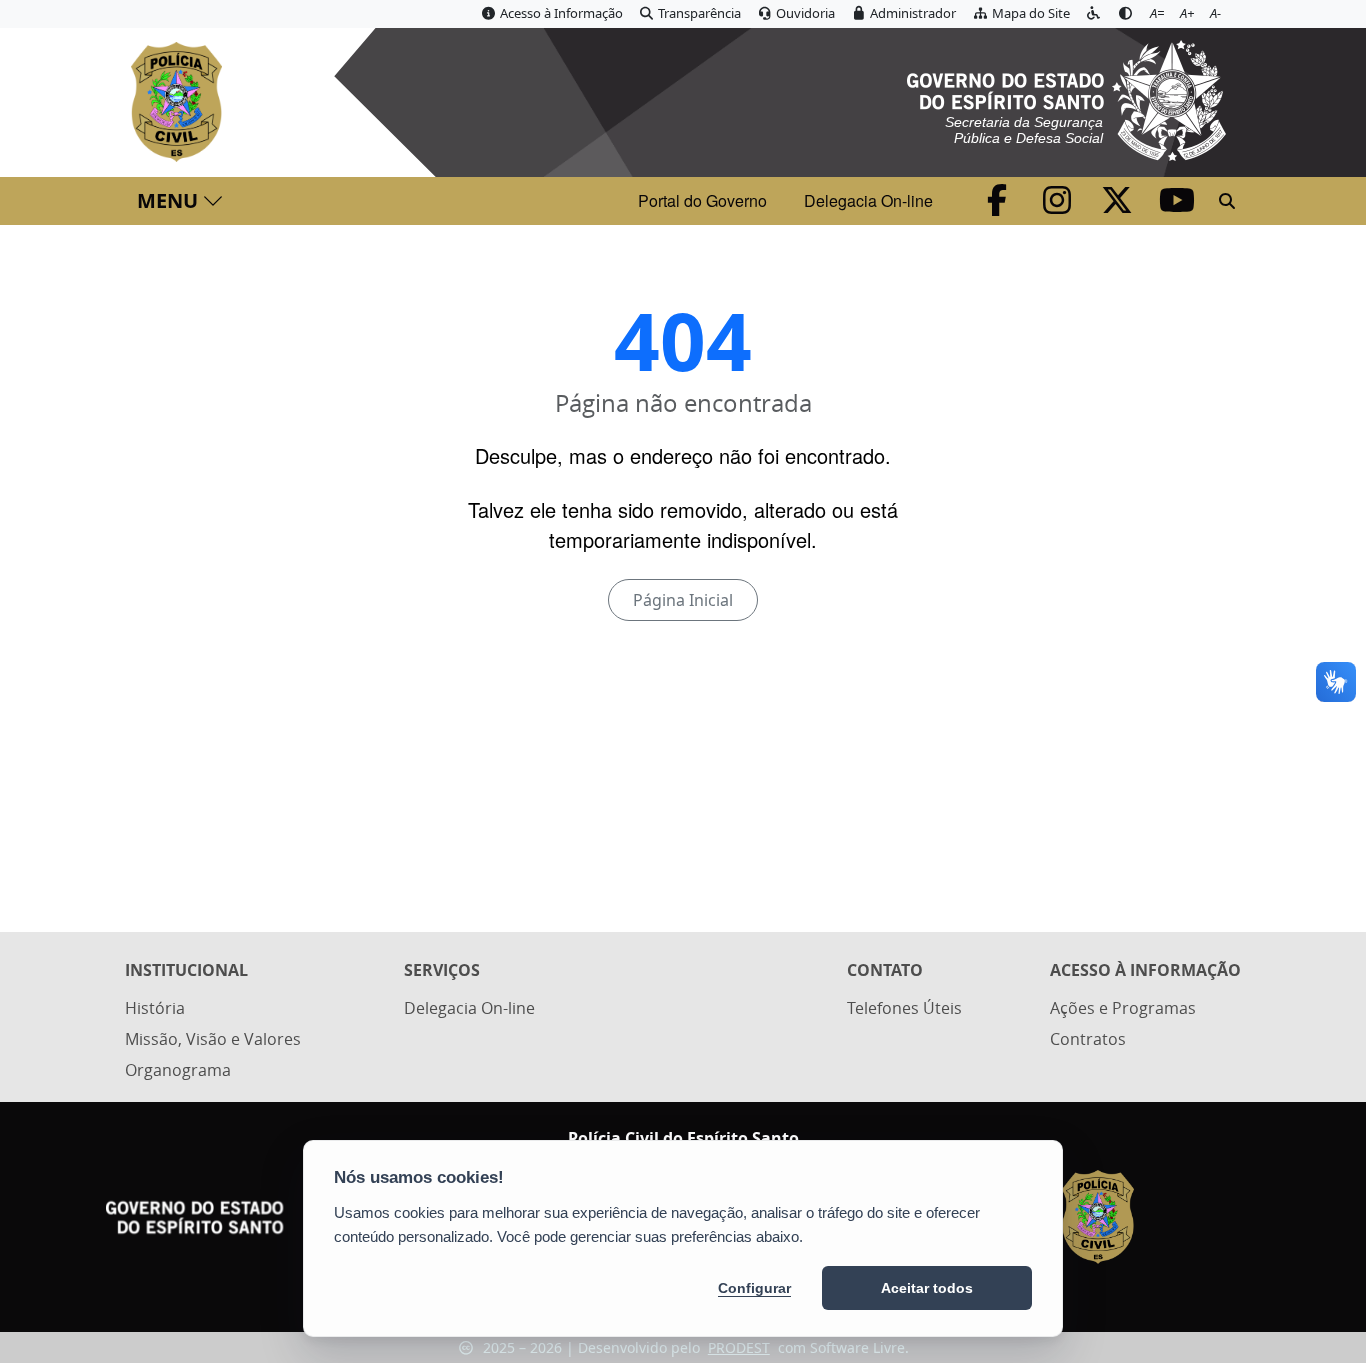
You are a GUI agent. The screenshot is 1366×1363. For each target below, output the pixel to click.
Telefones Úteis (904, 1008)
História (155, 1008)
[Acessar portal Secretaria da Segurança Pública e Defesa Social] (1066, 98)
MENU (167, 200)
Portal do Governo (702, 200)
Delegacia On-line (868, 200)
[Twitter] (1119, 206)
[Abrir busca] (1227, 201)
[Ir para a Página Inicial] (180, 102)
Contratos (1088, 1039)
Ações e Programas (1123, 1008)
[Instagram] (1059, 206)
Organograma (178, 1070)
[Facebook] (999, 206)
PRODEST (739, 1347)
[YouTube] (1177, 206)
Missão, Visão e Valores (213, 1039)
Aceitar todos (927, 1288)
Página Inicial (683, 600)
